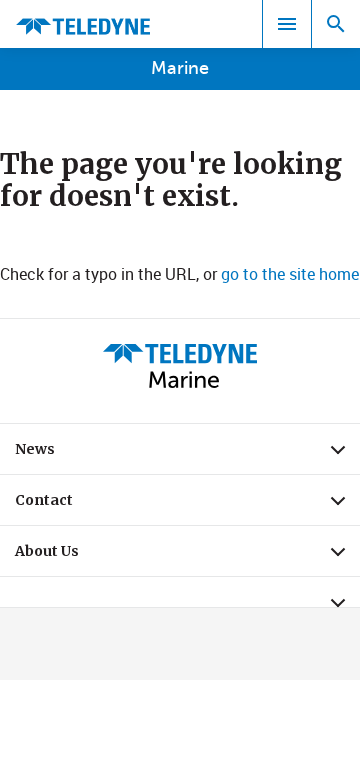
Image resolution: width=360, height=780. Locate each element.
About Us (187, 556)
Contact (187, 505)
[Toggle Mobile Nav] (287, 24)
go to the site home (290, 274)
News (187, 454)
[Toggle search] (336, 24)
